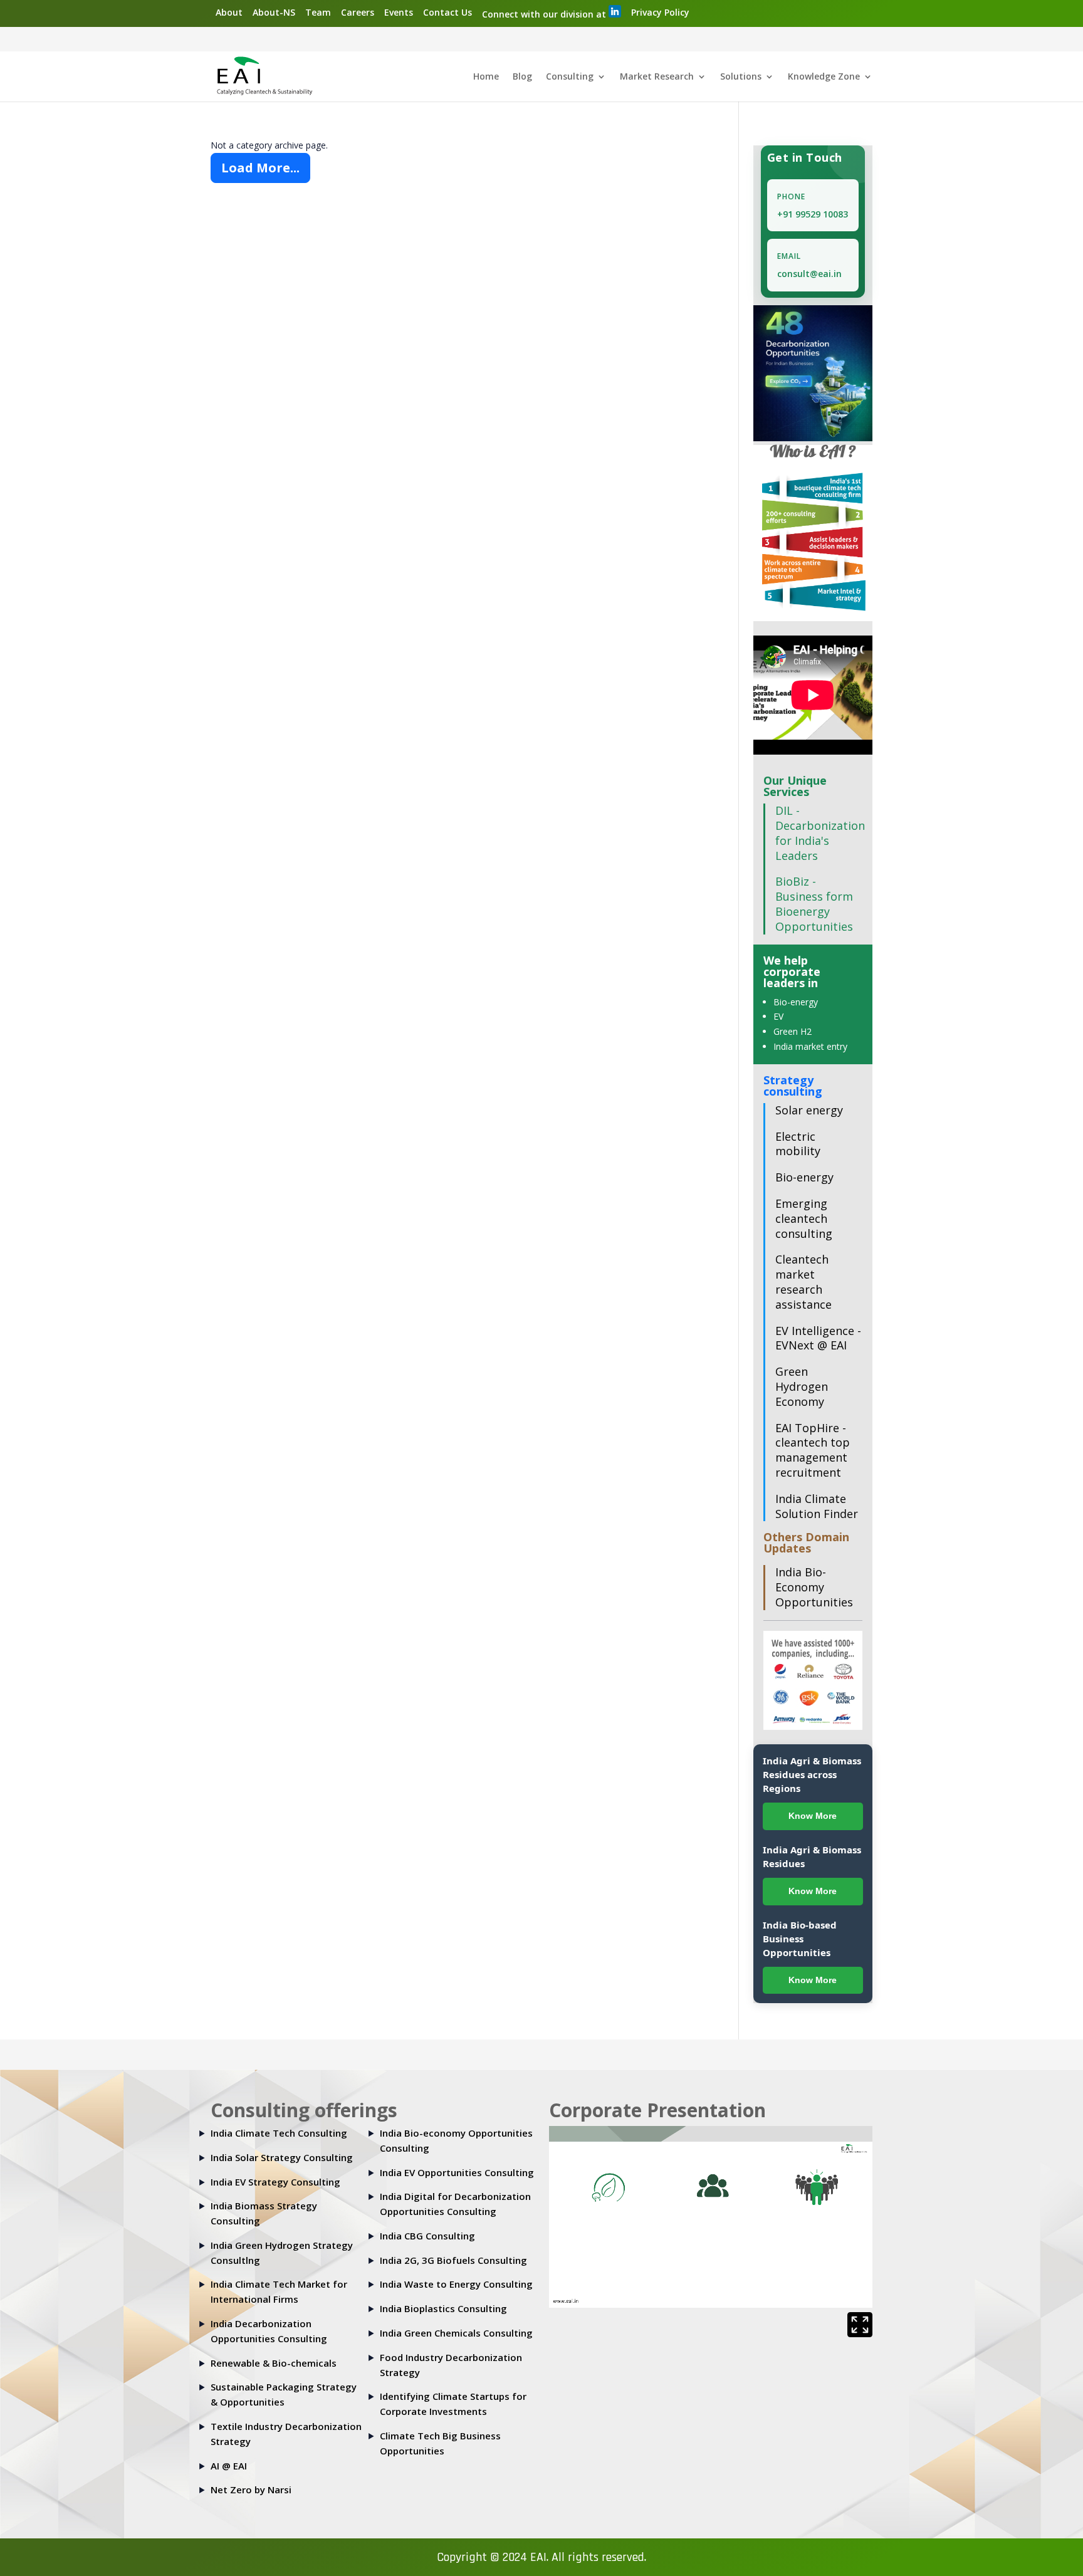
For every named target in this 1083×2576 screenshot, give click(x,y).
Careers (358, 12)
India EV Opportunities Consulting (457, 2172)
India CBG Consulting (427, 2236)
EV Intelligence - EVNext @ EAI (818, 1338)
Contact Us (447, 12)
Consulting (570, 77)
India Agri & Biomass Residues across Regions (812, 1774)
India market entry (810, 1046)
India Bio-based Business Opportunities (800, 1939)
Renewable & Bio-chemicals (274, 2363)
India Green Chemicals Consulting (456, 2333)
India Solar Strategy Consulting (282, 2157)
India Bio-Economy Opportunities (814, 1587)
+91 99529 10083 (813, 214)
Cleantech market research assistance (803, 1281)
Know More (813, 1816)
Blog (522, 77)
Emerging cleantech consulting (804, 1218)
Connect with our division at (545, 14)
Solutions (741, 77)
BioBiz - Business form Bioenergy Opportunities (814, 903)
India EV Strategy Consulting (275, 2182)
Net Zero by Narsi (251, 2490)
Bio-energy (796, 1002)
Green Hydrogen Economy (802, 1386)
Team (318, 12)
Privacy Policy (660, 12)
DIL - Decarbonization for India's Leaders (820, 833)
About (229, 12)
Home (486, 77)
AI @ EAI (229, 2466)
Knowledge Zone (824, 77)
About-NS (274, 12)
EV (778, 1016)
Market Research (657, 77)
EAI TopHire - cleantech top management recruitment (813, 1450)
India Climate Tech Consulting (279, 2133)
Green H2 (793, 1031)
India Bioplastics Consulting (443, 2308)
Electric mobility (798, 1144)
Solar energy (809, 1110)
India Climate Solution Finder (817, 1506)
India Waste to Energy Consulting (456, 2284)
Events (399, 12)
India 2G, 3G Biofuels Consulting (453, 2260)
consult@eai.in (809, 274)
